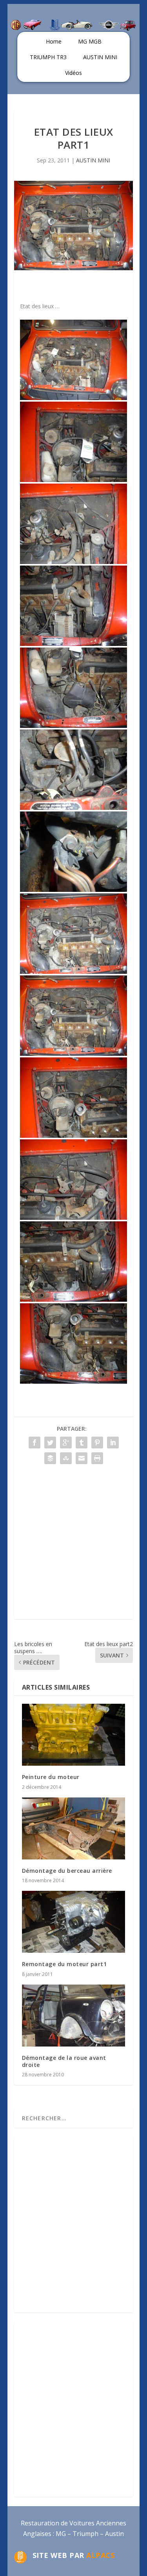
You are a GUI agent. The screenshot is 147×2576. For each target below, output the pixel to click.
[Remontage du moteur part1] (74, 1922)
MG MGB (90, 41)
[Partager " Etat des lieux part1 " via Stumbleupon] (66, 1458)
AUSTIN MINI (100, 57)
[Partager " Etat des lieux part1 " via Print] (97, 1458)
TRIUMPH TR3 (48, 57)
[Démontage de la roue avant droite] (74, 2016)
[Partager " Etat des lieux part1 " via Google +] (66, 1443)
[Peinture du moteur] (74, 1735)
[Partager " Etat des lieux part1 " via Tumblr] (82, 1443)
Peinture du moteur (51, 1777)
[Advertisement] (73, 1545)
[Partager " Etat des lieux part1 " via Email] (82, 1458)
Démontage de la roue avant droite (64, 2061)
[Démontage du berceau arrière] (74, 1828)
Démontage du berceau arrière (67, 1871)
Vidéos (73, 73)
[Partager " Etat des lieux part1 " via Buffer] (50, 1458)
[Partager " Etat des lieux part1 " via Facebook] (34, 1443)
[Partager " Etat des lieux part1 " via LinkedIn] (113, 1443)
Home (54, 41)
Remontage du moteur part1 (64, 1964)
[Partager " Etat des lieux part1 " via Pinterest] (97, 1443)
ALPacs (100, 2555)
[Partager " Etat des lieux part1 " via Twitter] (50, 1443)
